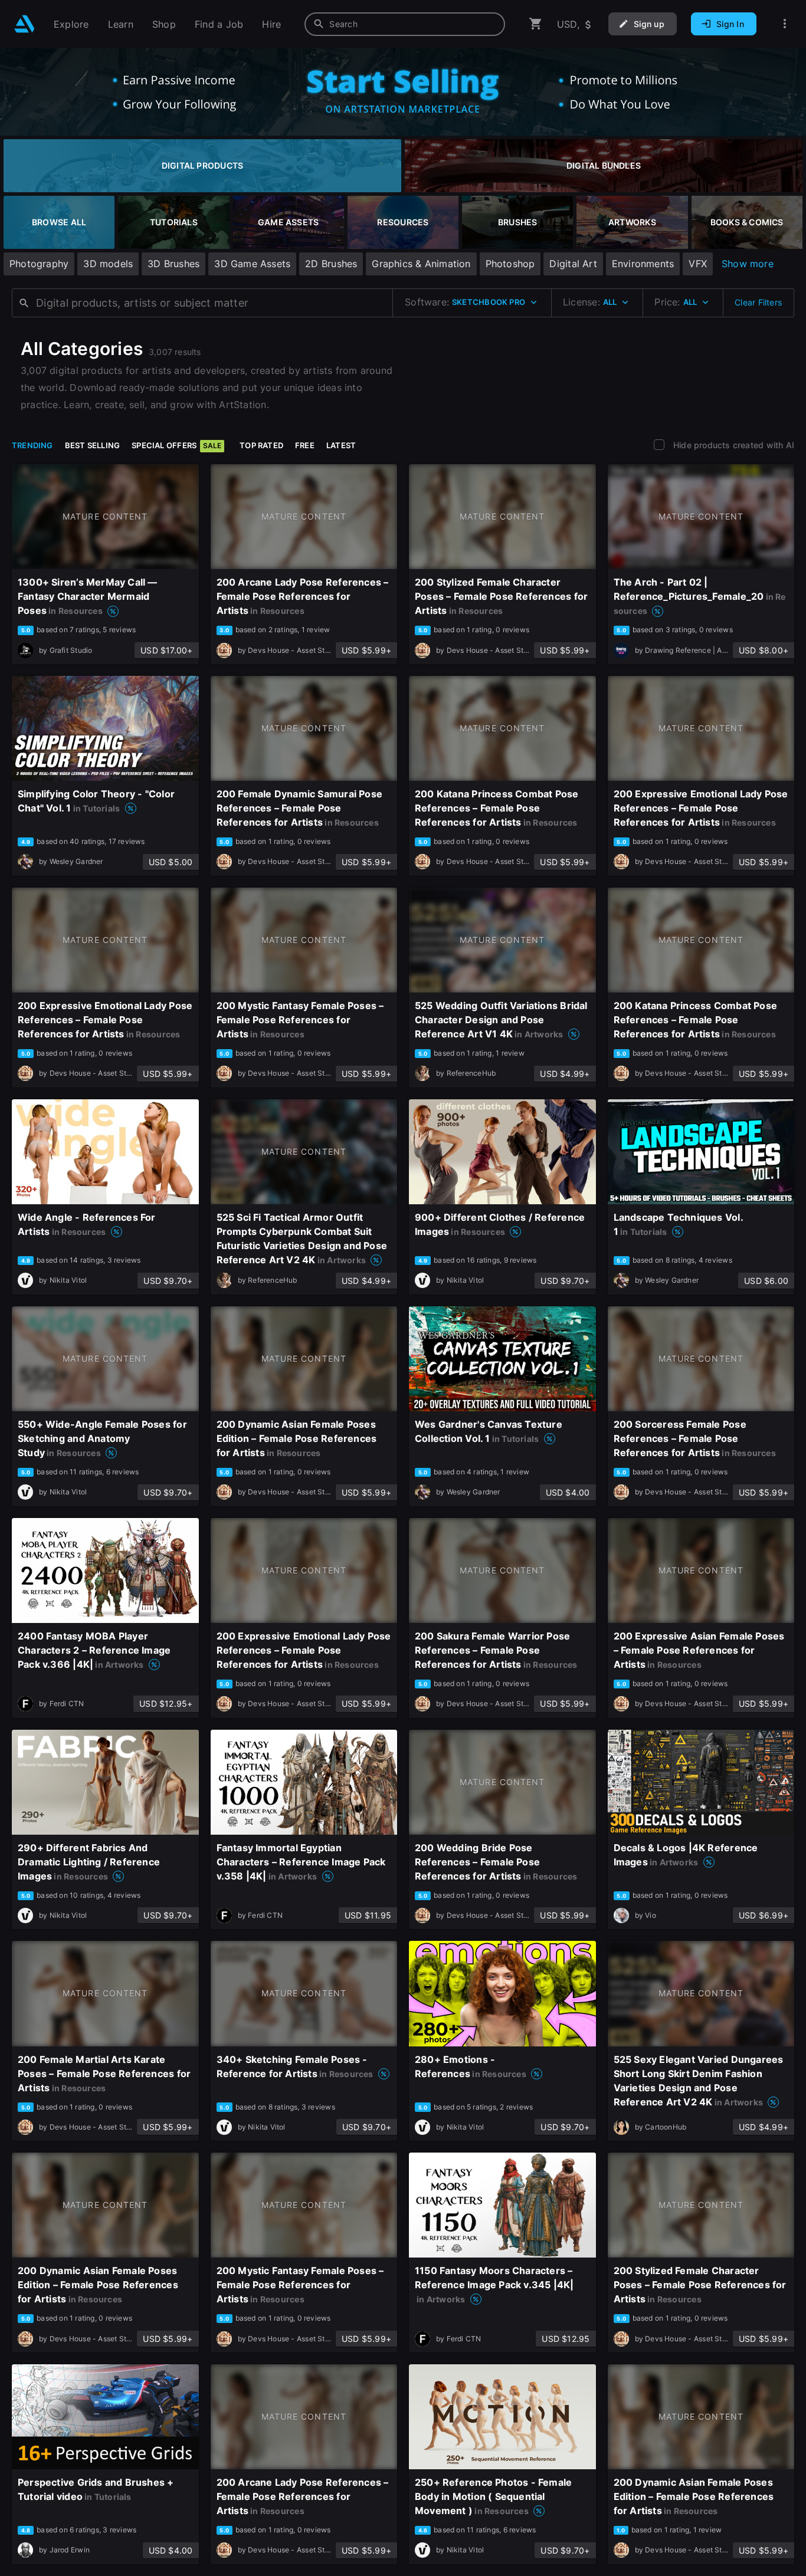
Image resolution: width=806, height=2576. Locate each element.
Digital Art (573, 264)
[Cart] (536, 24)
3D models (108, 264)
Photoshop (510, 264)
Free (305, 445)
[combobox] (405, 24)
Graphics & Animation (421, 264)
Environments (643, 264)
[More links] (785, 24)
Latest (341, 445)
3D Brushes (173, 264)
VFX (698, 264)
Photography (39, 264)
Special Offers (176, 445)
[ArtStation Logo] (24, 24)
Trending (32, 445)
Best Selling (93, 445)
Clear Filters (758, 302)
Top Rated (261, 445)
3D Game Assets (252, 264)
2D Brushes (331, 264)
